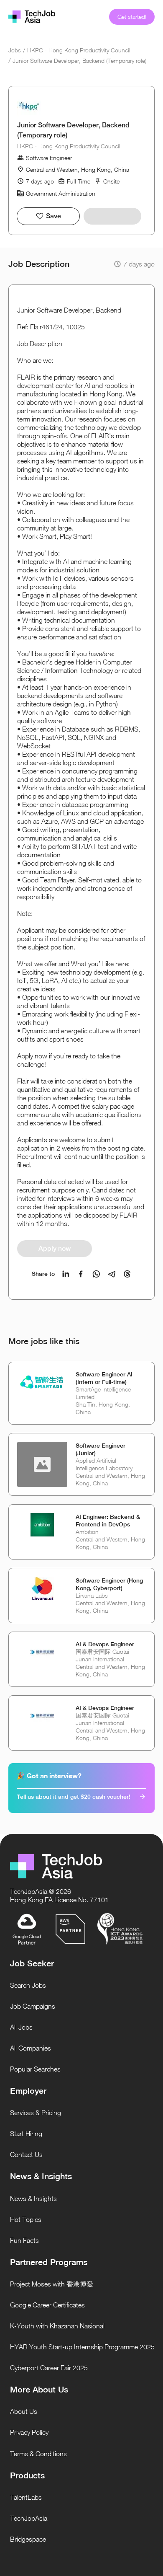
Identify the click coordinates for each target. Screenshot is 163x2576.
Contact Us (26, 2154)
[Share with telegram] (112, 1274)
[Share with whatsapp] (96, 1274)
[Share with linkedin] (66, 1274)
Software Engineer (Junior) (101, 1449)
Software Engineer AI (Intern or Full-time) (104, 1378)
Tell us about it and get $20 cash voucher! (74, 1797)
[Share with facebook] (81, 1274)
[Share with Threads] (127, 1274)
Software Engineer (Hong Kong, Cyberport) (109, 1584)
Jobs (15, 50)
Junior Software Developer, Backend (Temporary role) (79, 61)
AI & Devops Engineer (105, 1644)
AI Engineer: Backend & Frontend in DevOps (108, 1521)
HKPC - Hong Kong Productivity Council (79, 50)
